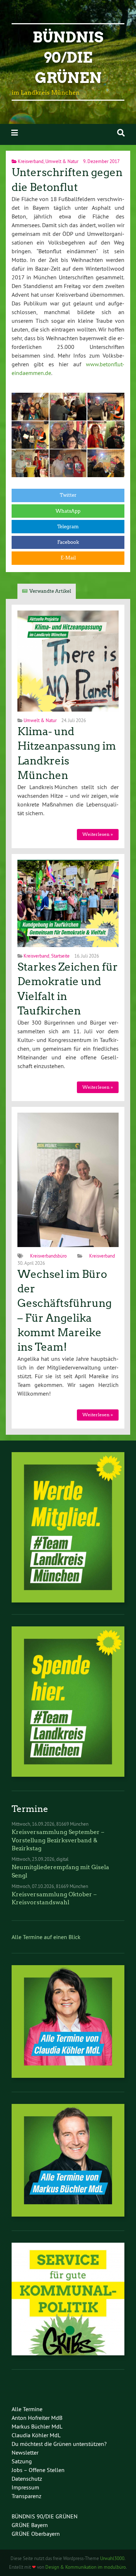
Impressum (25, 2487)
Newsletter (25, 2452)
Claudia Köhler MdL (36, 2435)
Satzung (22, 2461)
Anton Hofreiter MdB (37, 2418)
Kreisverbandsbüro (48, 1256)
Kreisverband (31, 161)
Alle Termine (27, 2409)
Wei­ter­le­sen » (98, 834)
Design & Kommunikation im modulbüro (86, 2567)
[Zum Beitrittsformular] (68, 1527)
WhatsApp (68, 511)
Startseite (60, 956)
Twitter (68, 495)
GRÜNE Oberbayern (36, 2534)
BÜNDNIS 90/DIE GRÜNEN (45, 2516)
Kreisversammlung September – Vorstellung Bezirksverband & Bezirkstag (58, 1840)
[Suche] (121, 133)
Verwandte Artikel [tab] (50, 591)
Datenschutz (27, 2479)
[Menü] (15, 133)
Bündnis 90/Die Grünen (68, 58)
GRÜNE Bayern (30, 2525)
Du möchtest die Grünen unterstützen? (59, 2444)
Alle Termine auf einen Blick (46, 1937)
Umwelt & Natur (62, 161)
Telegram (68, 527)
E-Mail (68, 558)
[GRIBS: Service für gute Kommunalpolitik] (68, 2353)
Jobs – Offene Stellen (38, 2470)
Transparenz (26, 2496)
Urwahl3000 (112, 2558)
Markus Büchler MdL (37, 2426)
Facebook (68, 542)
